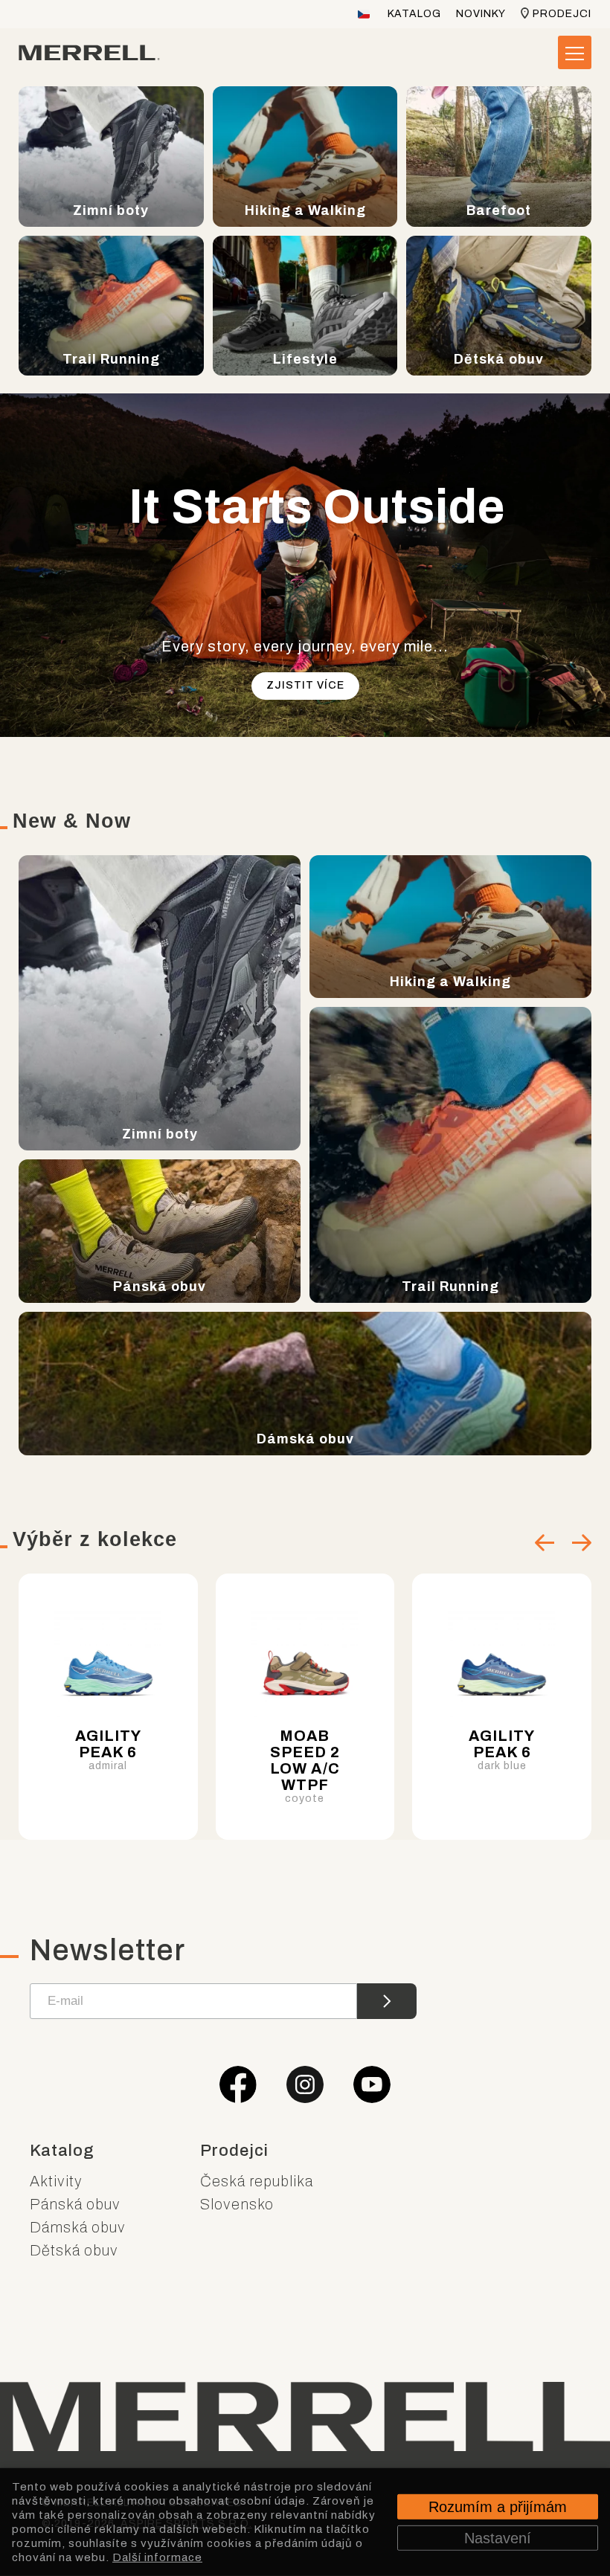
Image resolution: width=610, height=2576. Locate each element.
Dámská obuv (78, 2227)
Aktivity (56, 2181)
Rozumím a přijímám (498, 2506)
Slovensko (237, 2204)
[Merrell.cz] (89, 53)
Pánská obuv (75, 2204)
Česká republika (257, 2181)
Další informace (157, 2557)
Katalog (414, 14)
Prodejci (562, 14)
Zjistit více (305, 685)
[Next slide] (582, 1543)
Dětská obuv (74, 2250)
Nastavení (498, 2537)
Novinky (481, 14)
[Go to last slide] (545, 1543)
